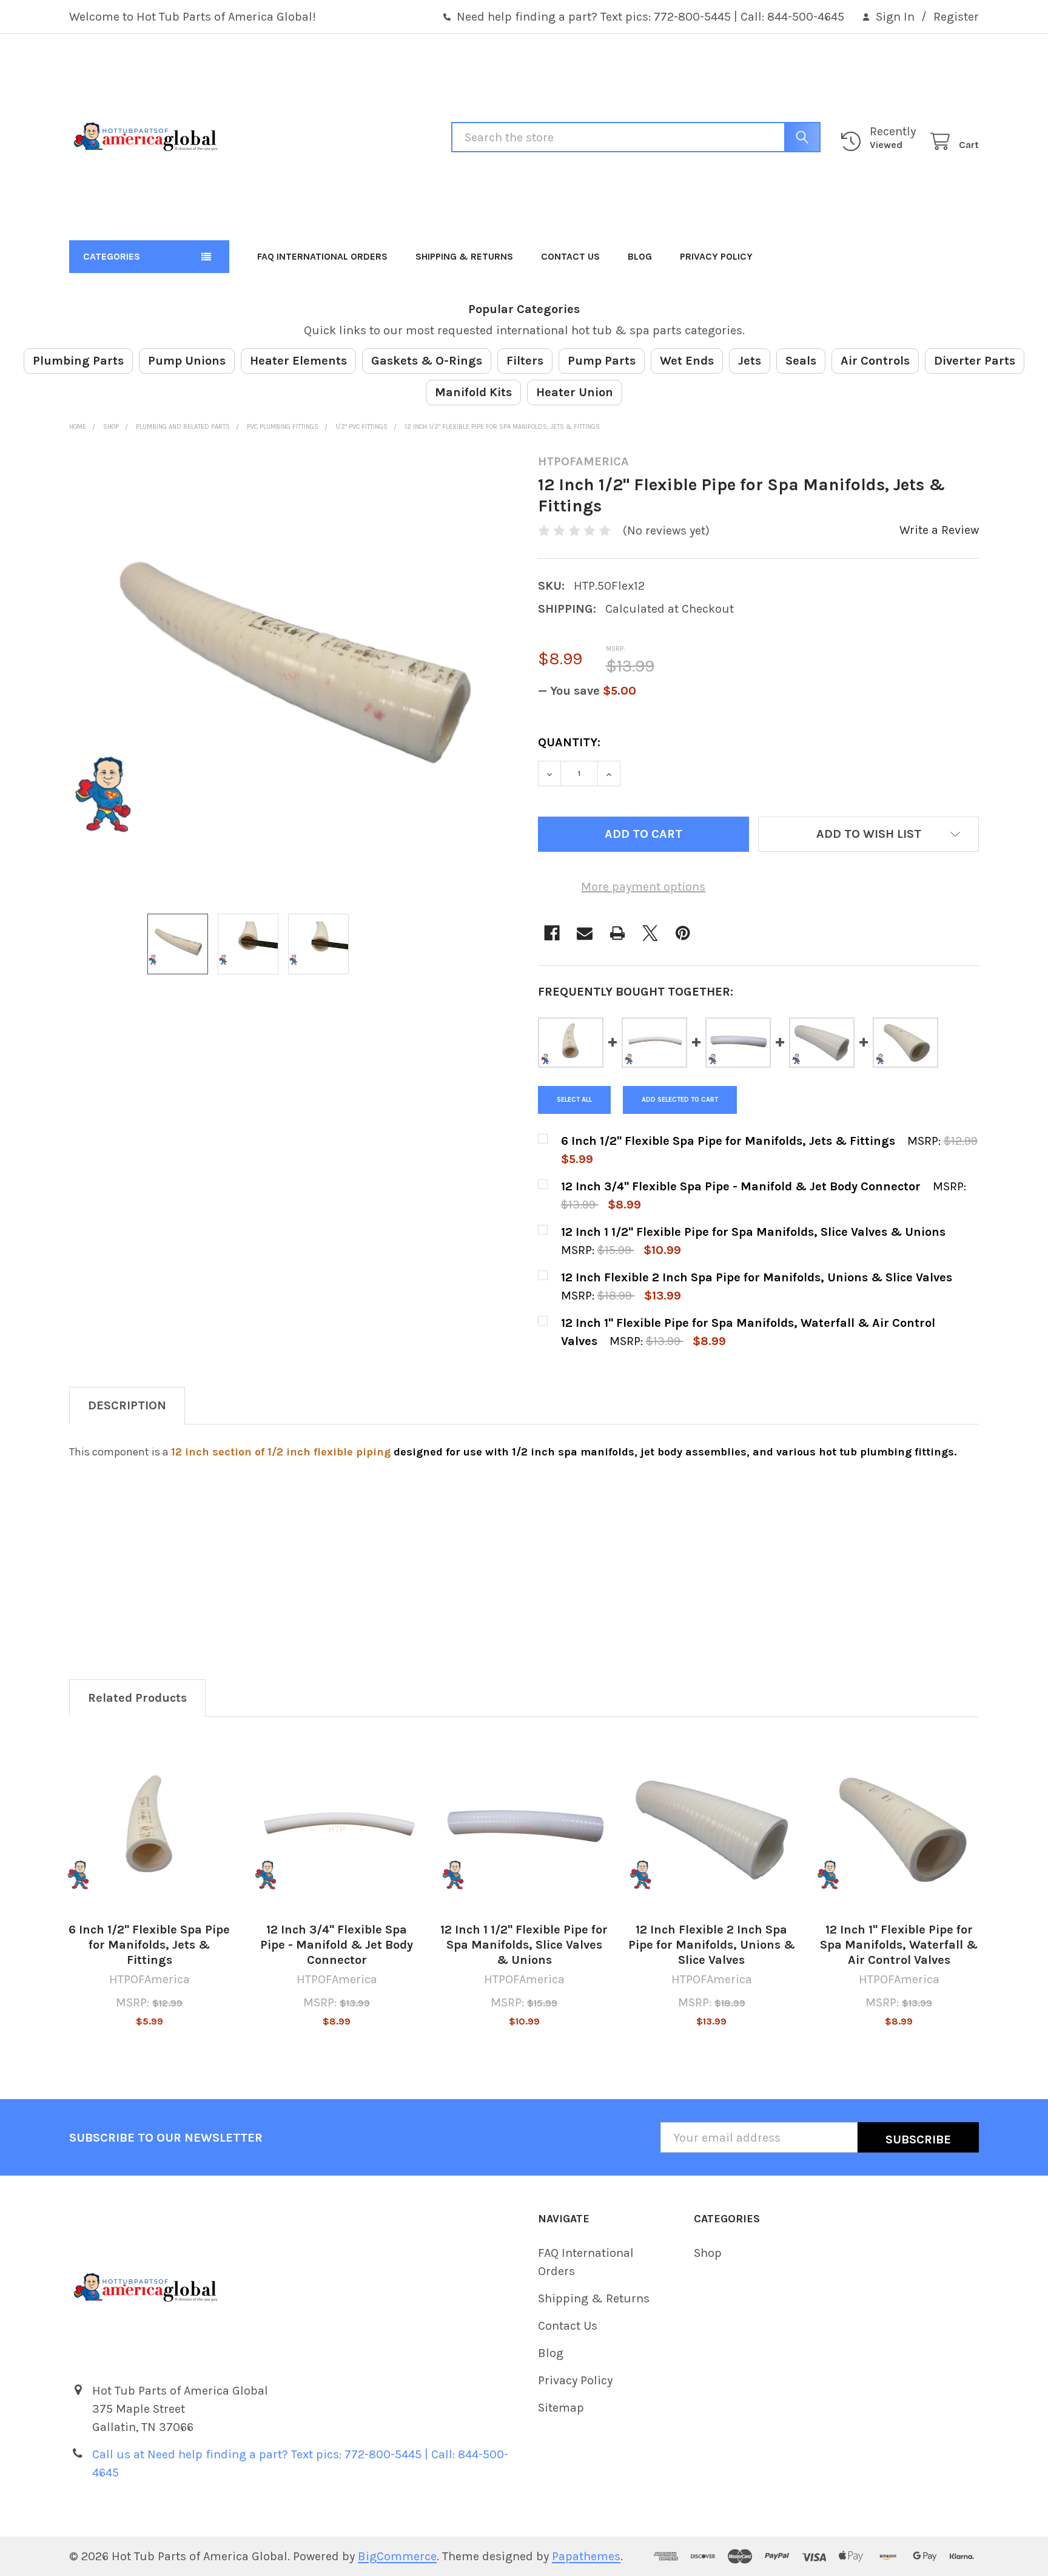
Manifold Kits (473, 392)
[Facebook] (552, 933)
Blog (640, 256)
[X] (650, 933)
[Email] (585, 933)
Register (956, 17)
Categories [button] (112, 256)
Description (127, 1405)
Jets (750, 361)
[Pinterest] (683, 933)
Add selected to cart (680, 1100)
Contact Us (570, 256)
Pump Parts (602, 361)
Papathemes (586, 2556)
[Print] (617, 933)
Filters (525, 361)
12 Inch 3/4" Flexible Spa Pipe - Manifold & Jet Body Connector (337, 1945)
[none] (290, 675)
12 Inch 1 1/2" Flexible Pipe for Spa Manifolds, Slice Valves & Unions (524, 1945)
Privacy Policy (716, 256)
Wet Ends (687, 361)
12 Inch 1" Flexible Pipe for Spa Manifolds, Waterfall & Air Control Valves (899, 1945)
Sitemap (561, 2408)
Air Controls (875, 361)
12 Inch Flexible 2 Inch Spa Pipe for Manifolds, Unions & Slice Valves (712, 1945)
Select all (574, 1100)
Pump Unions (187, 361)
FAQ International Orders (322, 256)
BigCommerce (397, 2556)
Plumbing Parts (78, 361)
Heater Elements (298, 361)
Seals (801, 361)
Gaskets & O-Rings (427, 361)
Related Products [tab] (137, 1698)
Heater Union (575, 392)
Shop (708, 2253)
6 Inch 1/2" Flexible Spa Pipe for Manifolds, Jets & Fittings (149, 1945)
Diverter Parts (975, 361)
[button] (868, 834)
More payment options (643, 887)
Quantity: (569, 742)
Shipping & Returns (464, 256)
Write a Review (939, 530)
